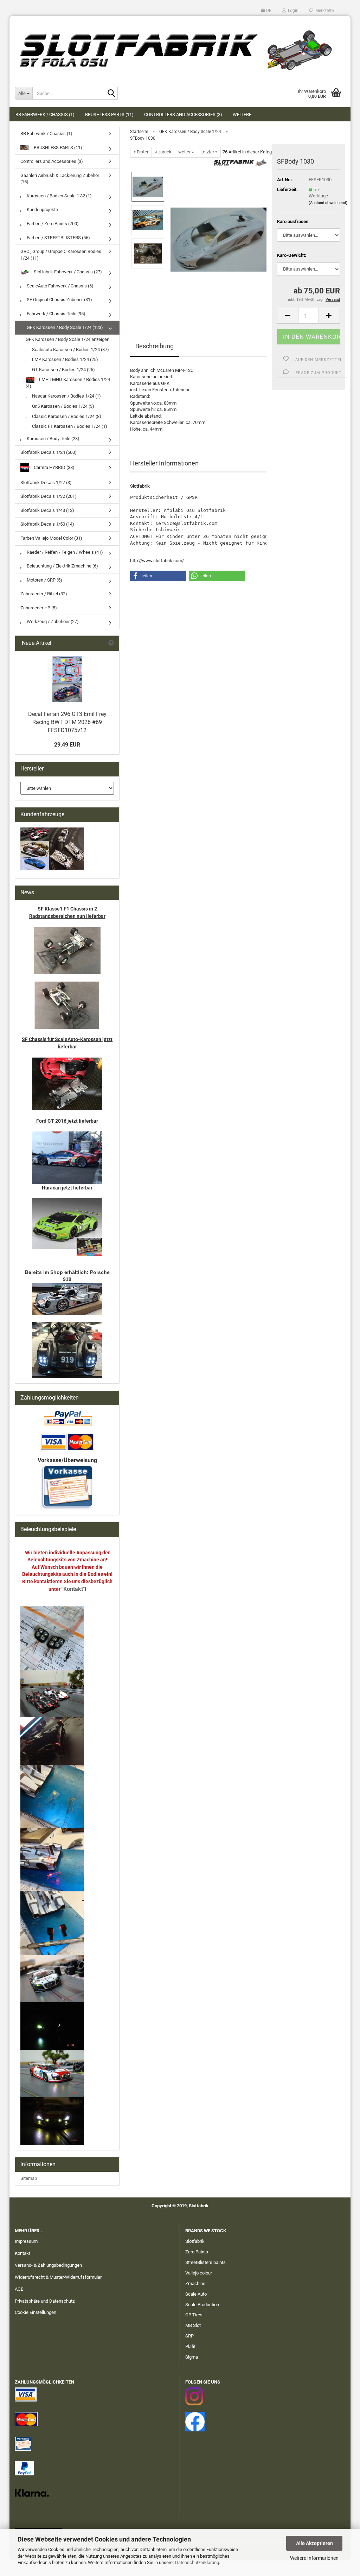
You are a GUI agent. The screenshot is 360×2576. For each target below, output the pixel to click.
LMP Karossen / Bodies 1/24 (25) (65, 359)
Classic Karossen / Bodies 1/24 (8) (66, 416)
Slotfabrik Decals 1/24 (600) (49, 452)
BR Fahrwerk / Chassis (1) (45, 115)
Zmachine (195, 2283)
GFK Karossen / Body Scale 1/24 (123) (64, 327)
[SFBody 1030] (218, 236)
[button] (266, 11)
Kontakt (22, 2253)
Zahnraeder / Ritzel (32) (44, 594)
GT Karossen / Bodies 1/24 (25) (63, 370)
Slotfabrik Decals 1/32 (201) (49, 496)
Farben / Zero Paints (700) (52, 224)
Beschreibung (155, 346)
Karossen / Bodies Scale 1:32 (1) (59, 196)
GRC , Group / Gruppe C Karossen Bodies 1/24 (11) (61, 255)
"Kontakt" (73, 1589)
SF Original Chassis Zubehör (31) (59, 300)
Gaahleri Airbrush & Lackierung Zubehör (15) (60, 179)
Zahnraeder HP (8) (39, 608)
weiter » (186, 152)
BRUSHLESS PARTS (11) (109, 115)
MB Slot (193, 2325)
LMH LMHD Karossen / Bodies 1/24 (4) (68, 383)
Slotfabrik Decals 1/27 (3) (46, 483)
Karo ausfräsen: (293, 221)
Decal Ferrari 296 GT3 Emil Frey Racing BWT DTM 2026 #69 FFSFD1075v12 (67, 722)
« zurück (163, 152)
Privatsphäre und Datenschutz (45, 2301)
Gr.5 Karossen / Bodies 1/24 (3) (63, 406)
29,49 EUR (67, 745)
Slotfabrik (195, 2241)
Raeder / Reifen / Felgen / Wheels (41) (64, 552)
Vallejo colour (199, 2273)
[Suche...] (111, 94)
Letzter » (209, 152)
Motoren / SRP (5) (44, 580)
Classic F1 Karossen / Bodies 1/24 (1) (69, 426)
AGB (19, 2289)
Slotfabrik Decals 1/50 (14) (47, 524)
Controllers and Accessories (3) (183, 115)
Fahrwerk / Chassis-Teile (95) (56, 314)
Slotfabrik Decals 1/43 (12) (47, 510)
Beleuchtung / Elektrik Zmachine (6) (62, 566)
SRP (189, 2336)
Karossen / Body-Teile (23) (53, 439)
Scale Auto (196, 2294)
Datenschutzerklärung (197, 2562)
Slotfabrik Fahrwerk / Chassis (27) (67, 272)
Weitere (242, 115)
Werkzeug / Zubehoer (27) (52, 621)
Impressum (26, 2241)
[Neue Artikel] (111, 643)
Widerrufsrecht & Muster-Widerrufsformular (58, 2277)
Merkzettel (324, 11)
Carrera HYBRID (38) (54, 467)
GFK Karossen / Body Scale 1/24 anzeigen (67, 339)
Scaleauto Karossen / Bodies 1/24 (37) (70, 350)
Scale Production (202, 2305)
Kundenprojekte (42, 210)
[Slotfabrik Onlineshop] (180, 47)
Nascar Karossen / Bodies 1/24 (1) (66, 396)
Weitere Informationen (314, 2558)
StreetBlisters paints (205, 2262)
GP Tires (194, 2315)
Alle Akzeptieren (314, 2543)
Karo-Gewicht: (292, 255)
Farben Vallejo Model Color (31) (51, 538)
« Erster (141, 152)
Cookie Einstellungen (36, 2312)
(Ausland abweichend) (328, 203)
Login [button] (292, 11)
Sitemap (29, 2178)
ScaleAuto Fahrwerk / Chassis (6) (60, 286)
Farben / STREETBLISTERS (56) (58, 238)
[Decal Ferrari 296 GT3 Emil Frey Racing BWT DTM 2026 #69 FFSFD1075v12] (67, 679)
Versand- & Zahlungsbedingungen (48, 2265)
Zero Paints (197, 2252)
